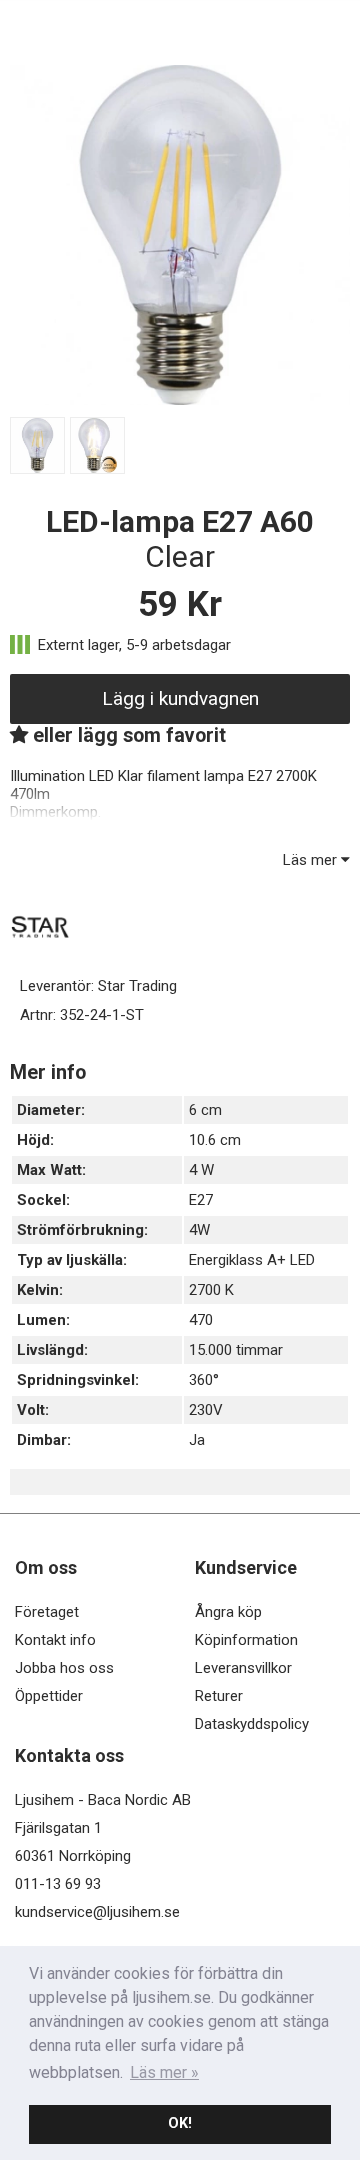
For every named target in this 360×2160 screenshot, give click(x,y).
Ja (197, 1440)
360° (204, 1380)
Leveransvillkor (243, 1668)
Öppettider (49, 1696)
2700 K (211, 1290)
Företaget (47, 1612)
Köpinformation (246, 1640)
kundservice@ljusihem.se (97, 1912)
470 (201, 1320)
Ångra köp (228, 1612)
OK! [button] (180, 2123)
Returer (219, 1696)
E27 (201, 1200)
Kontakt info (55, 1640)
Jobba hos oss (64, 1668)
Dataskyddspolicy (252, 1724)
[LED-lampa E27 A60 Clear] (180, 400)
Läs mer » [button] (164, 2072)
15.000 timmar (236, 1350)
